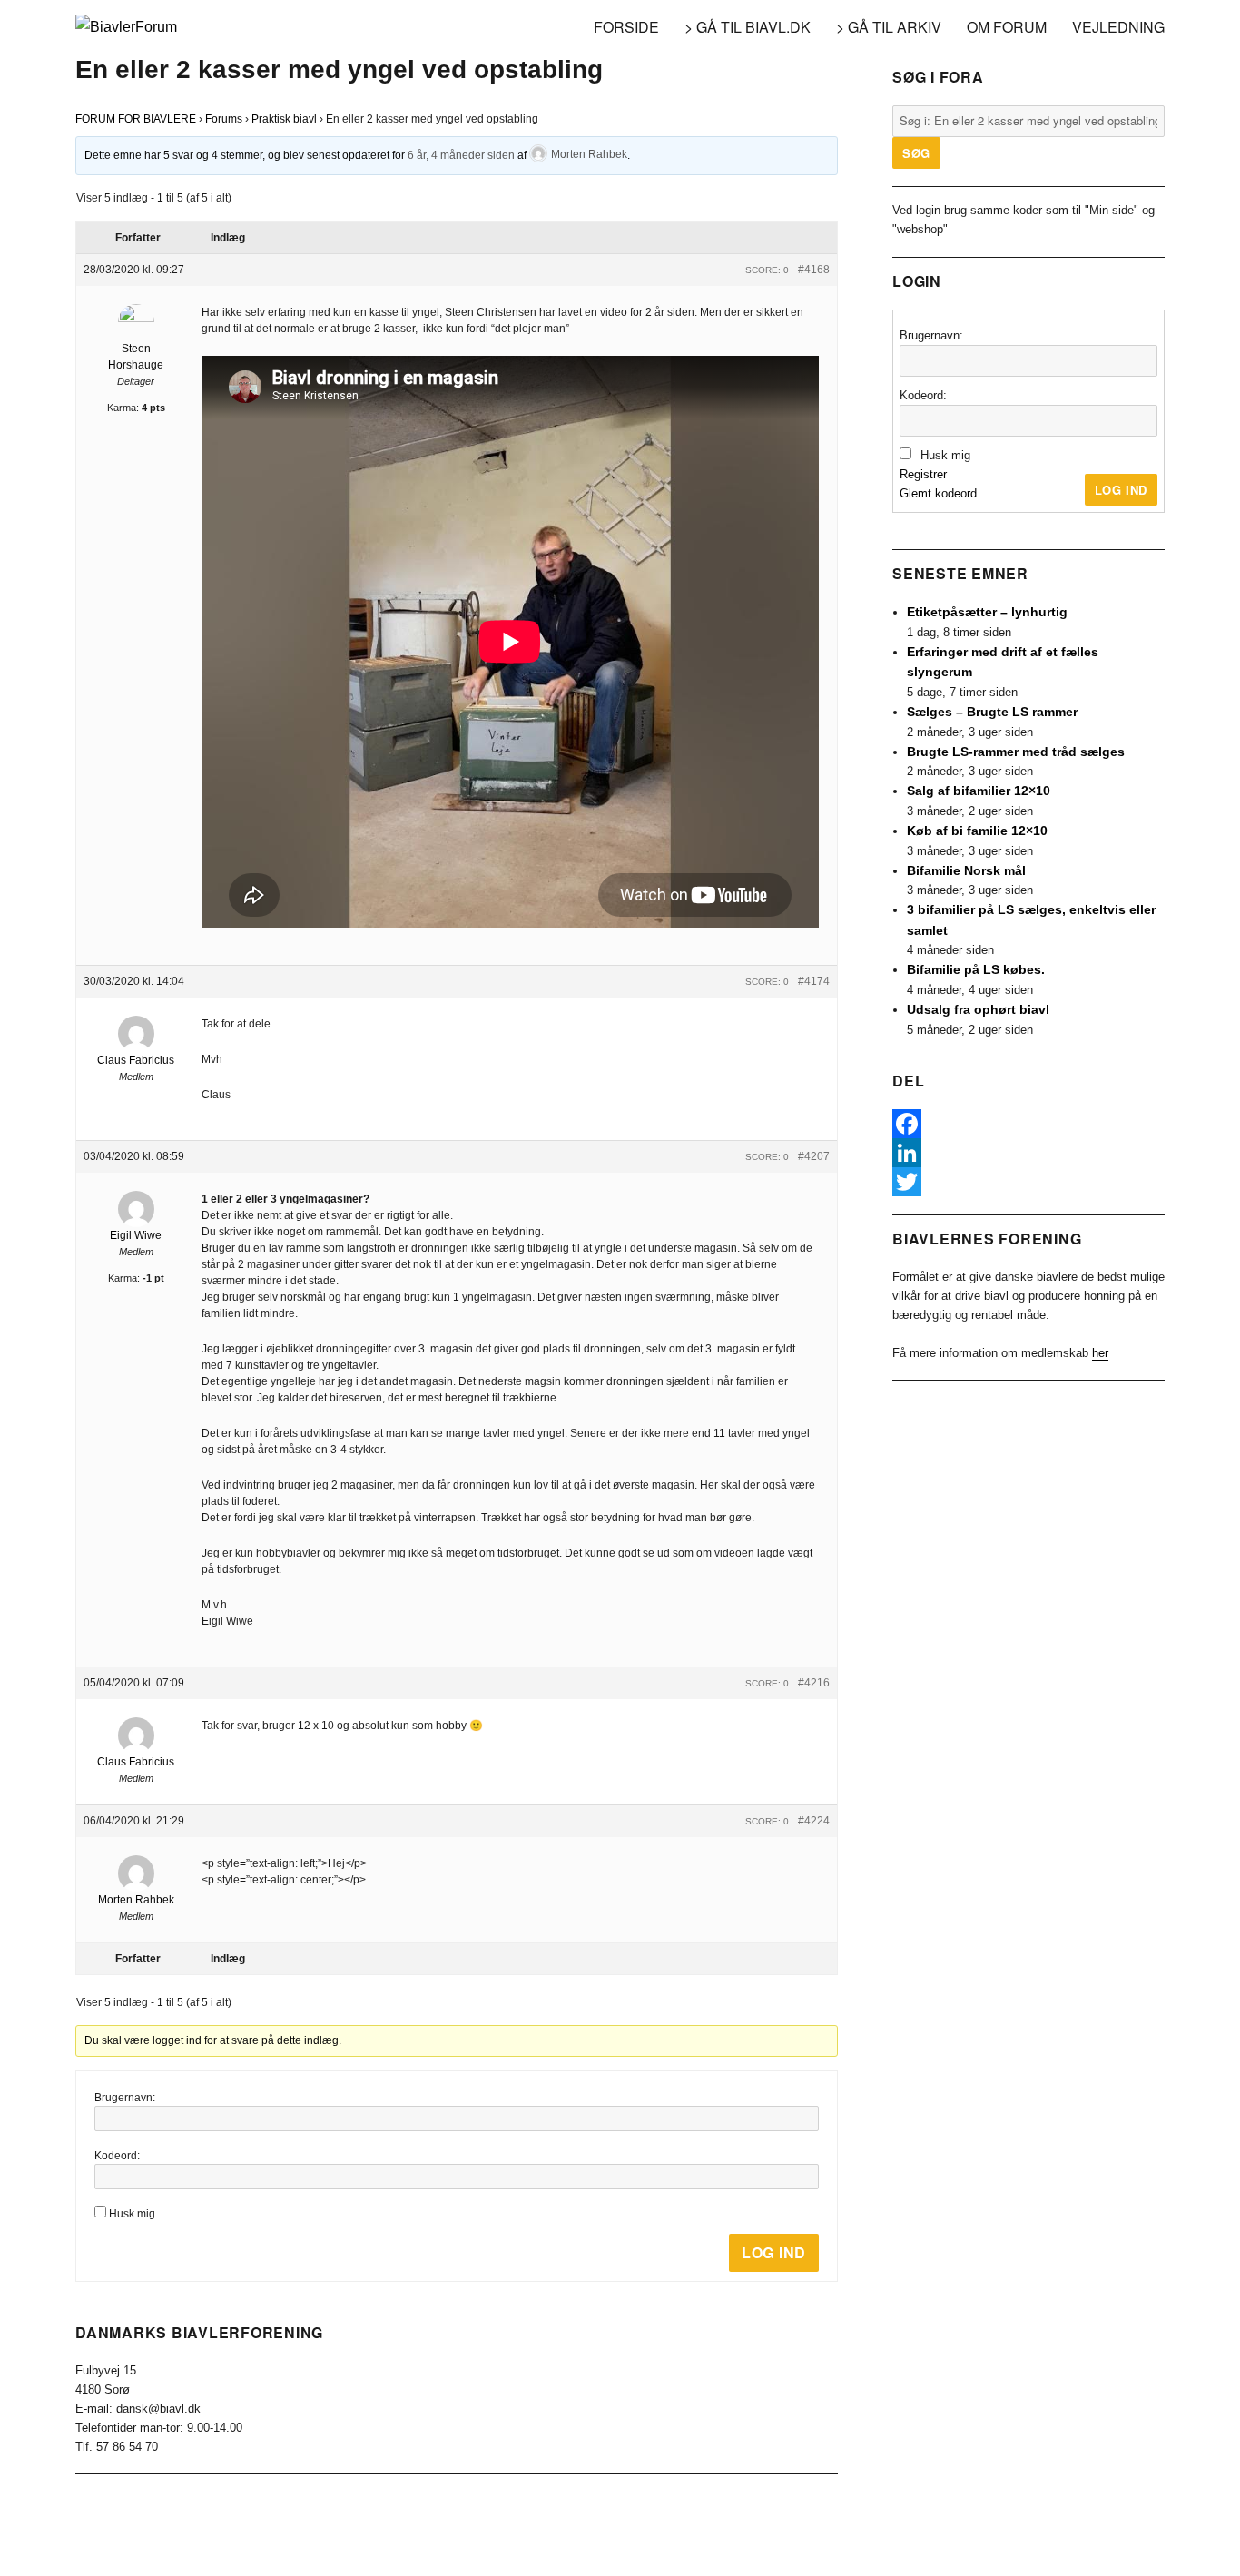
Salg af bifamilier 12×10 (979, 791)
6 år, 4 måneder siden (461, 154)
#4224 (814, 1821)
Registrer (923, 474)
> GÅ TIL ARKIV (889, 27)
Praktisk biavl (284, 119)
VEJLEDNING (1118, 27)
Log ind (774, 2252)
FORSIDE (626, 27)
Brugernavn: (125, 2098)
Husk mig (132, 2214)
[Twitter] (1028, 1182)
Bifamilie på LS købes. (976, 969)
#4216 (814, 1683)
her (1100, 1353)
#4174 (814, 981)
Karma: (123, 408)
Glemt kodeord (938, 493)
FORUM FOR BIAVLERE (136, 119)
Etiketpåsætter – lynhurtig (987, 612)
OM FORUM (1007, 27)
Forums (224, 119)
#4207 (814, 1156)
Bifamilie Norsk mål (966, 870)
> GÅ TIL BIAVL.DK (748, 27)
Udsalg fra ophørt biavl (978, 1009)
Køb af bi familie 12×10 (977, 831)
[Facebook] (1028, 1124)
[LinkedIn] (1028, 1153)
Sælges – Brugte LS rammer (992, 712)
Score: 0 (767, 270)
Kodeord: (117, 2156)
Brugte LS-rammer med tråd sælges (1016, 752)
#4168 (814, 270)
